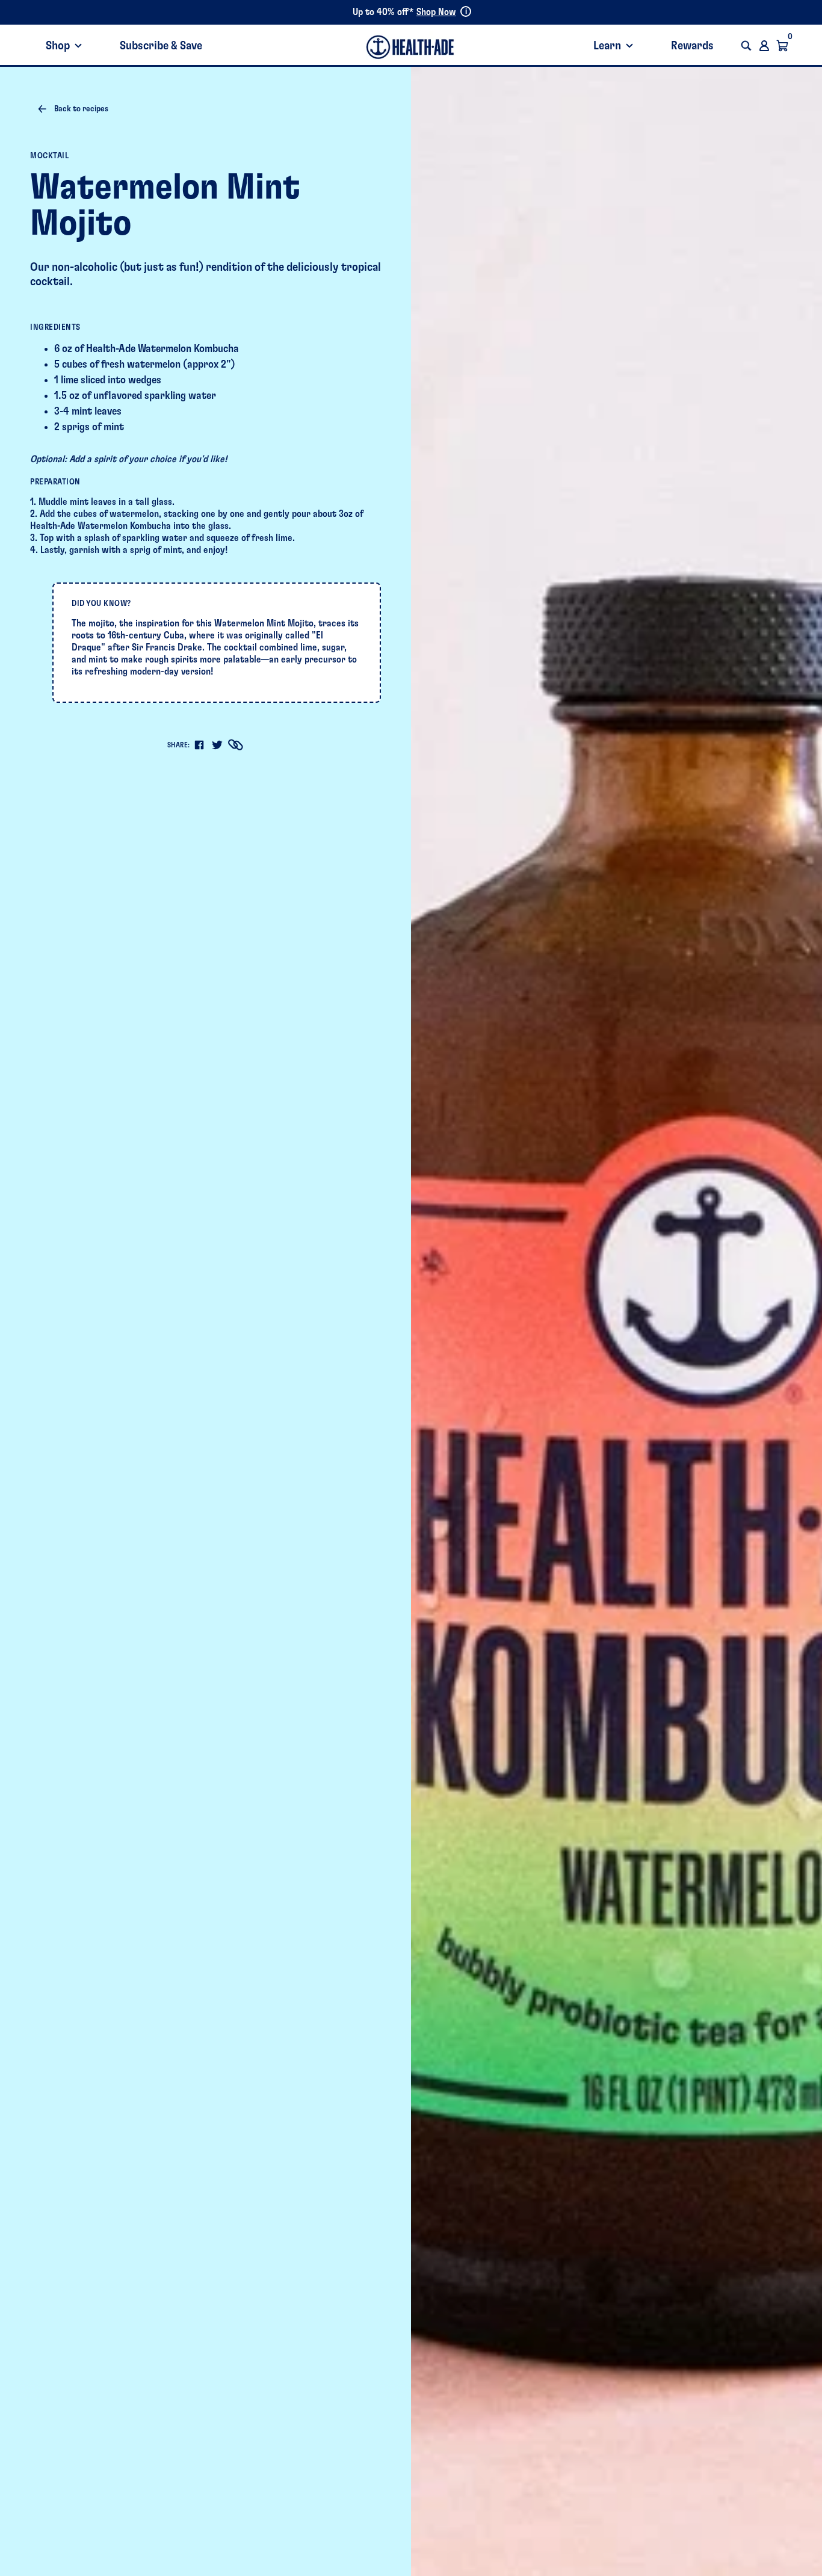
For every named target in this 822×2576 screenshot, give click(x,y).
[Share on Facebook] (199, 745)
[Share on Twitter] (217, 745)
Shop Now (436, 12)
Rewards (692, 46)
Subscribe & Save (161, 46)
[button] (746, 46)
